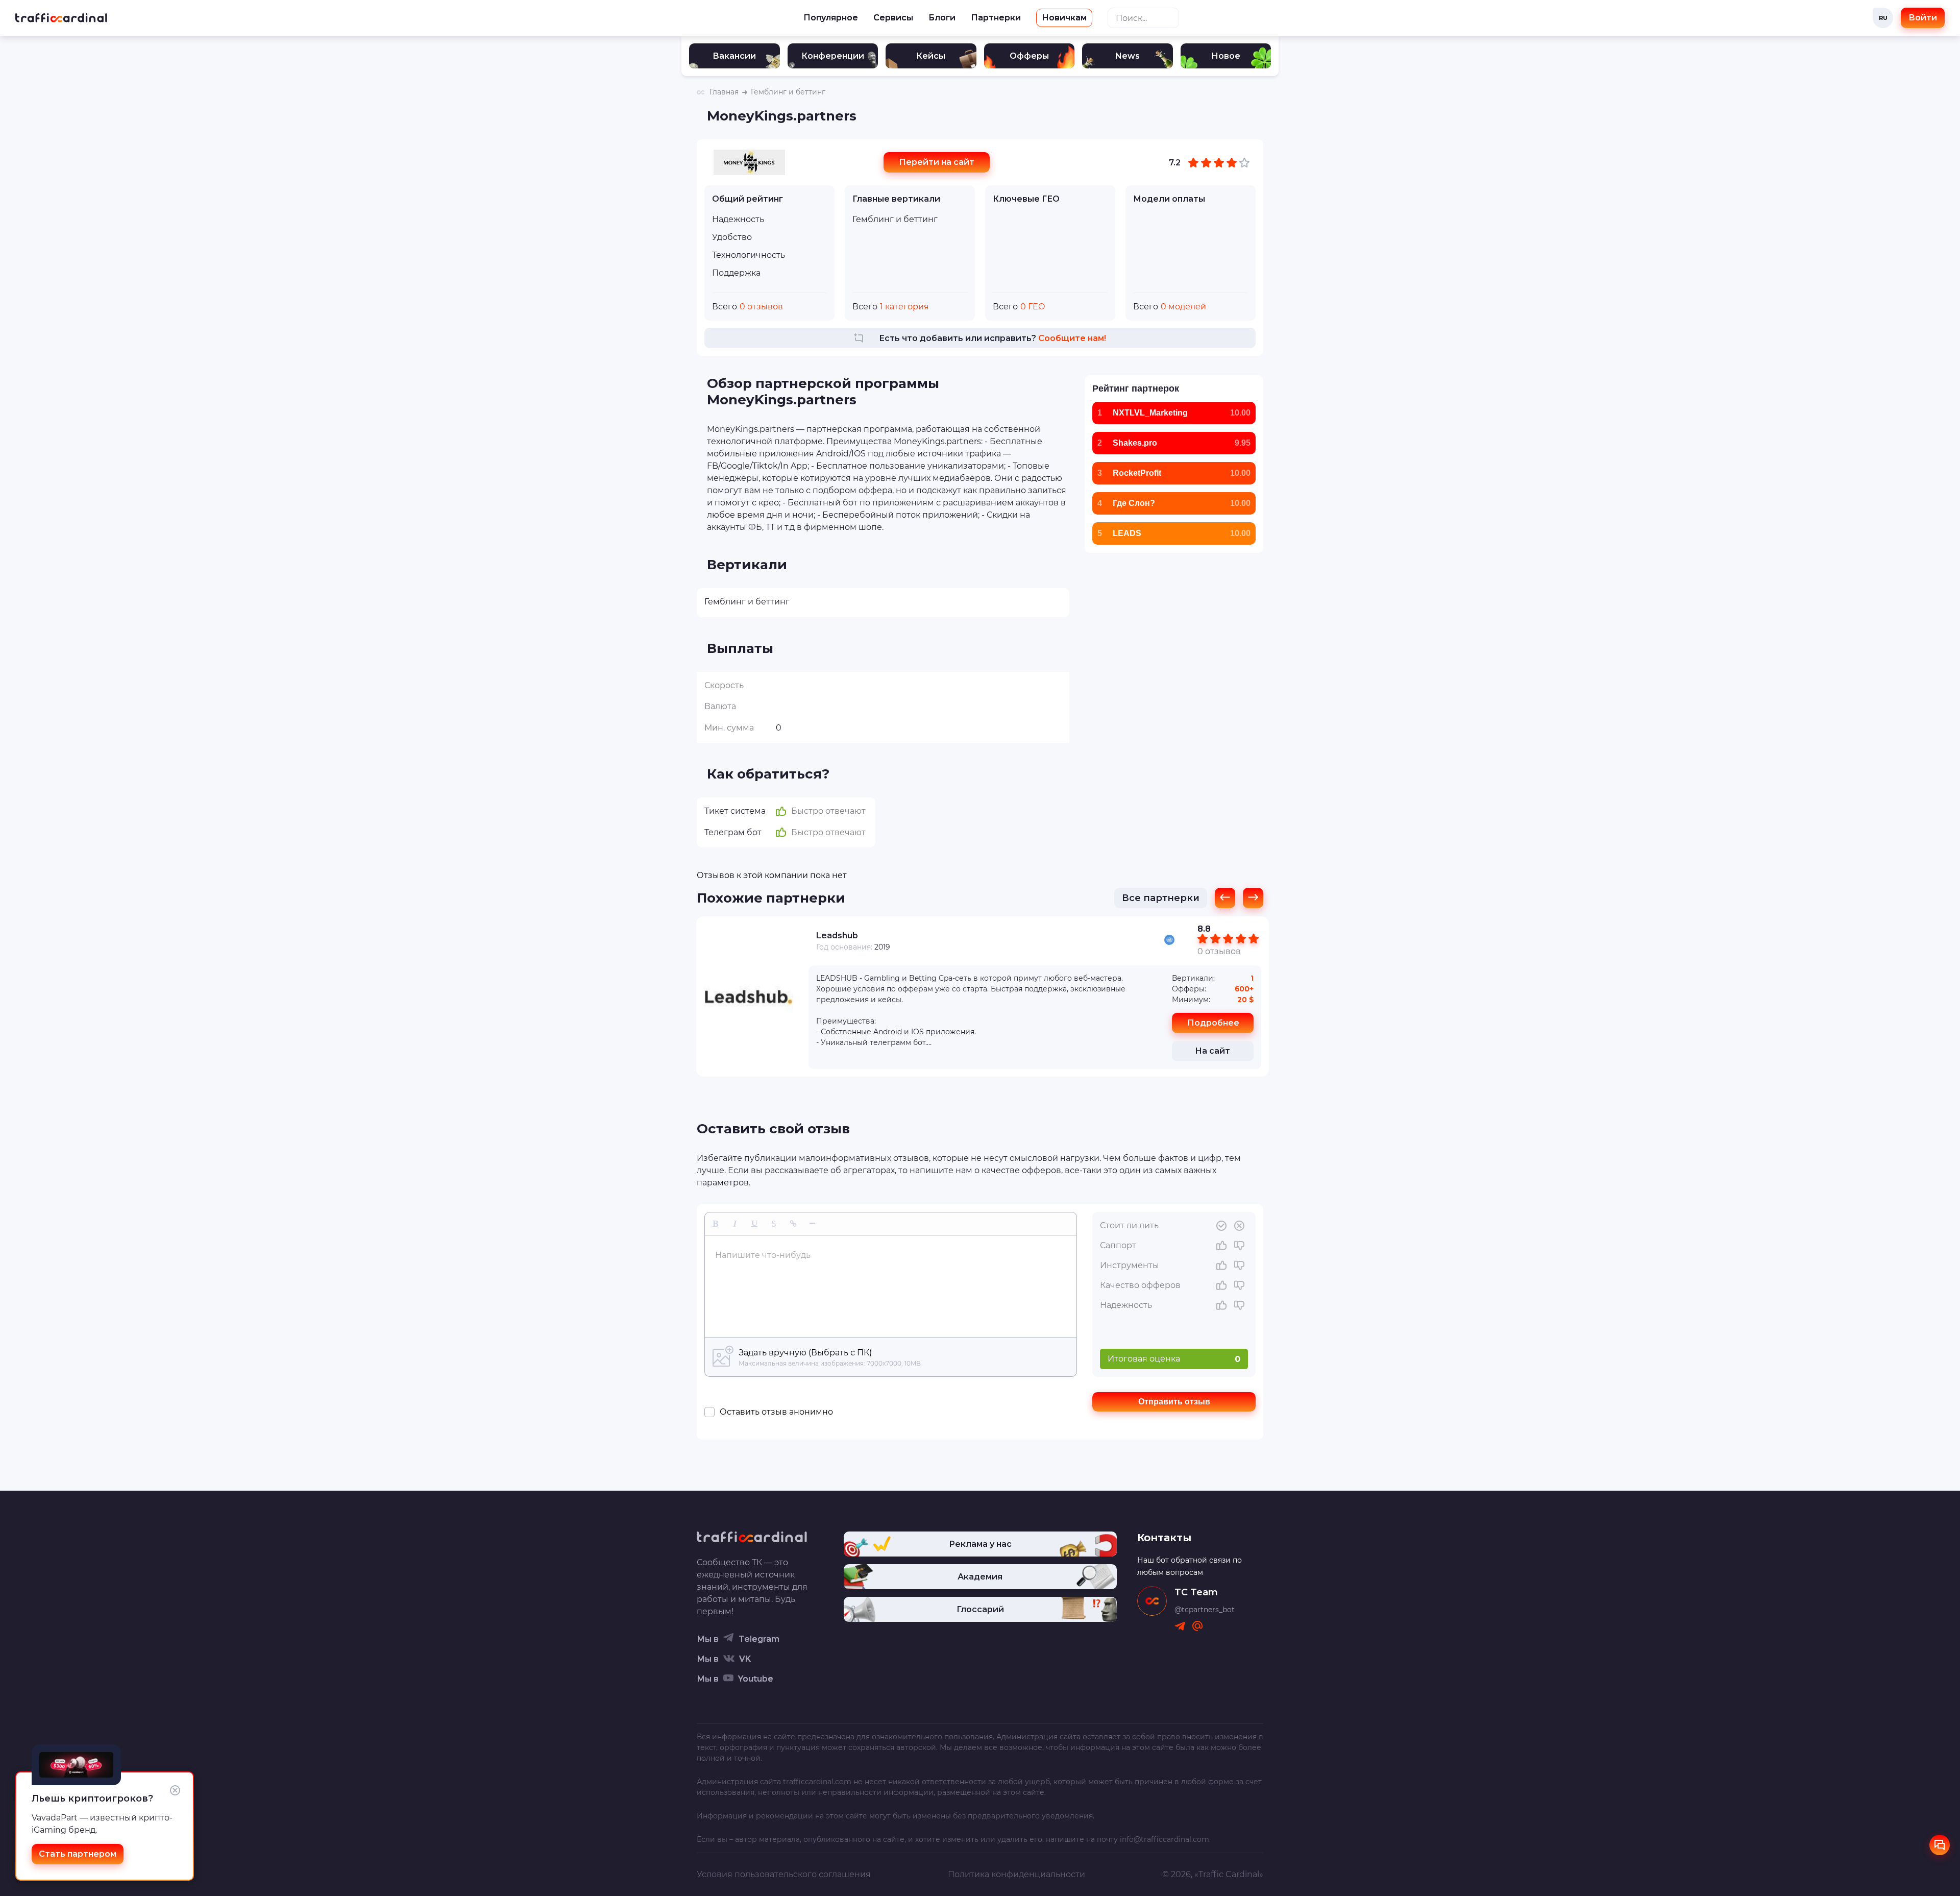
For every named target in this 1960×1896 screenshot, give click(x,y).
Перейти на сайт (937, 162)
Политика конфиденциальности (1016, 1874)
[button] (716, 1224)
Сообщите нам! (1072, 338)
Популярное (831, 18)
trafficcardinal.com (817, 1782)
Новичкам (1064, 18)
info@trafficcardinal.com (1165, 1839)
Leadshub (837, 935)
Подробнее (1213, 1023)
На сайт (1212, 1051)
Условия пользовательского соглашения (784, 1874)
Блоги (942, 18)
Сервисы (893, 18)
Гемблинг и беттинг (895, 219)
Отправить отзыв (1174, 1402)
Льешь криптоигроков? (92, 1798)
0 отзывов (1219, 951)
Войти (1923, 18)
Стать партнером (78, 1854)
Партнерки (996, 18)
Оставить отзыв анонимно (776, 1412)
